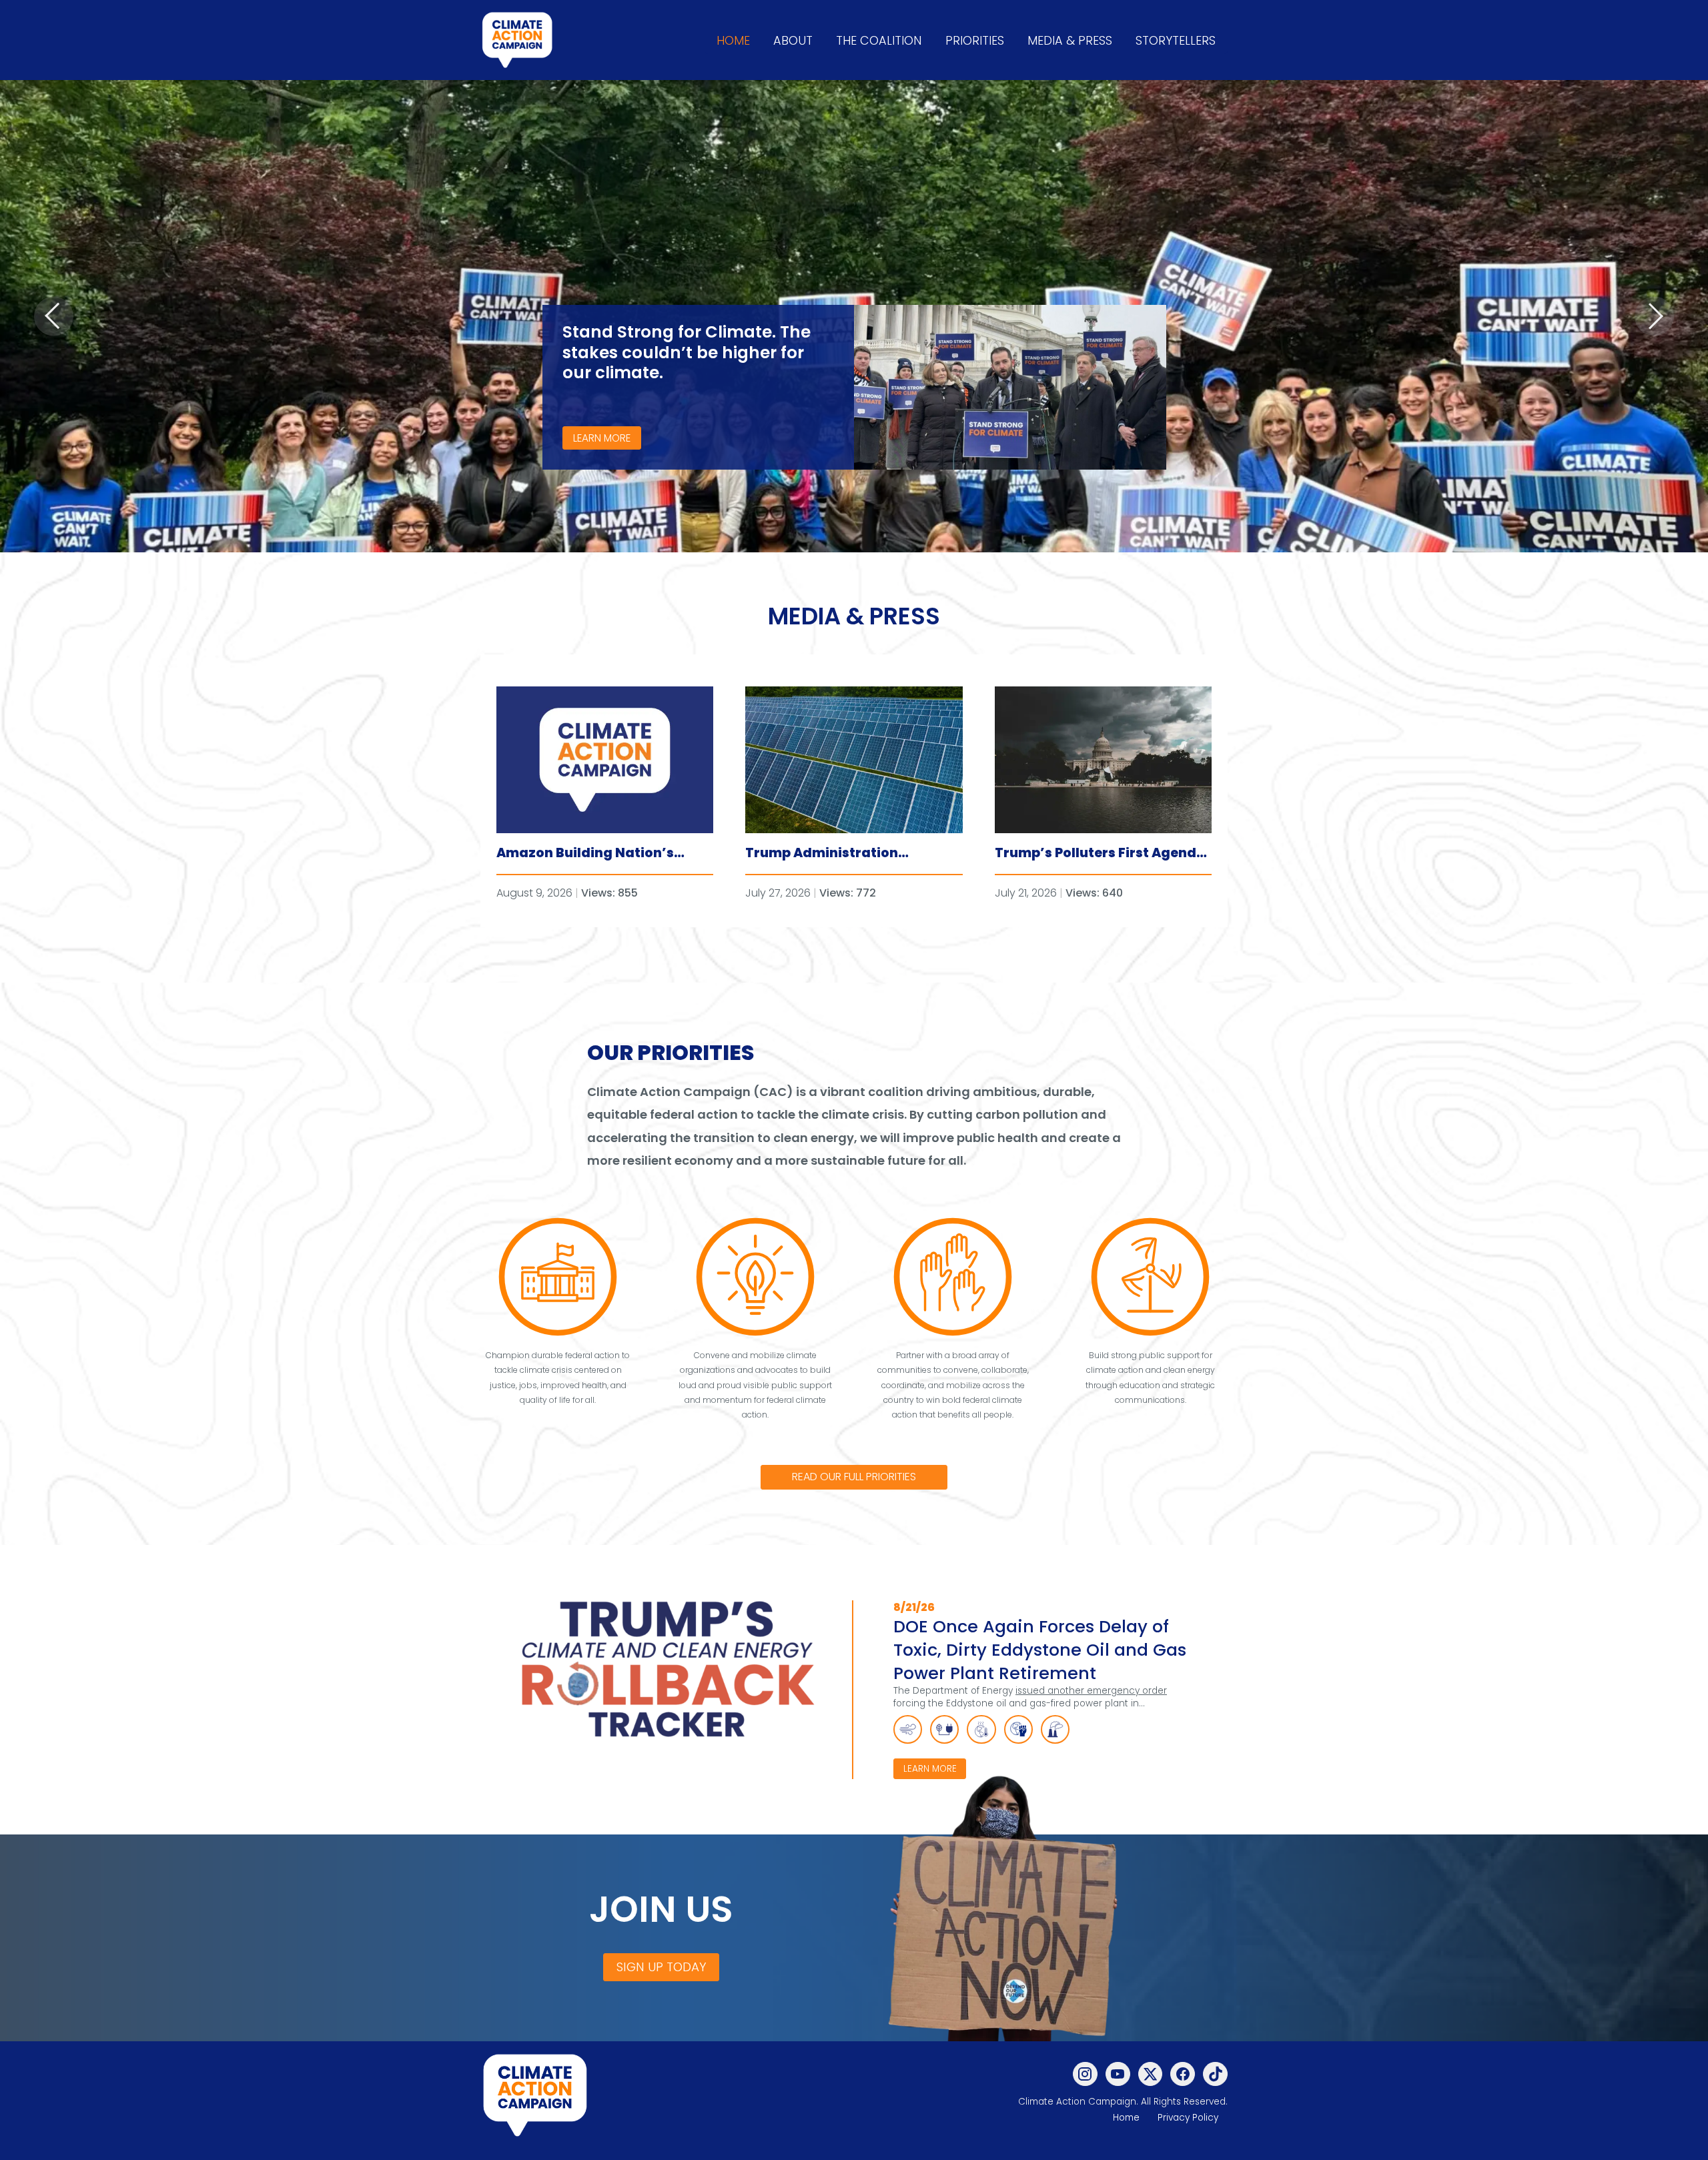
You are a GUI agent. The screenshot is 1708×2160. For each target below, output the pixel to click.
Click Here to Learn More (1595, 421)
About (793, 40)
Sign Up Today (662, 1967)
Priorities (975, 40)
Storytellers (1176, 40)
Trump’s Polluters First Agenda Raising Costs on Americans (1100, 863)
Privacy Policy (1188, 2118)
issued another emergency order (1091, 1691)
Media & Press (1070, 40)
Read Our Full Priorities (854, 1477)
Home (733, 40)
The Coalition (879, 40)
